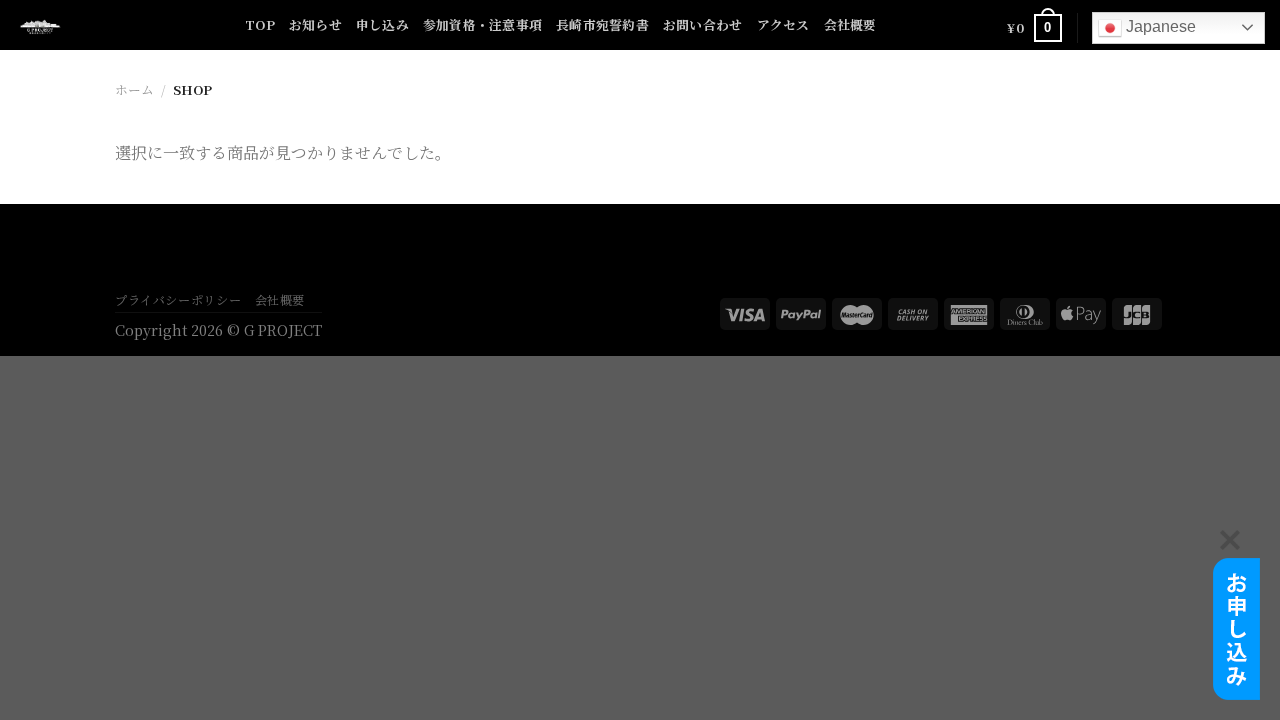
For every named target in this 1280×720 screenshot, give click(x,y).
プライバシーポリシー (178, 300)
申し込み (382, 24)
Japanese (1159, 26)
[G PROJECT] (115, 25)
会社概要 (850, 24)
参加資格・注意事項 (482, 24)
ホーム (134, 89)
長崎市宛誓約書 (602, 24)
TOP (260, 24)
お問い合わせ (703, 24)
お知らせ (315, 24)
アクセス (783, 24)
